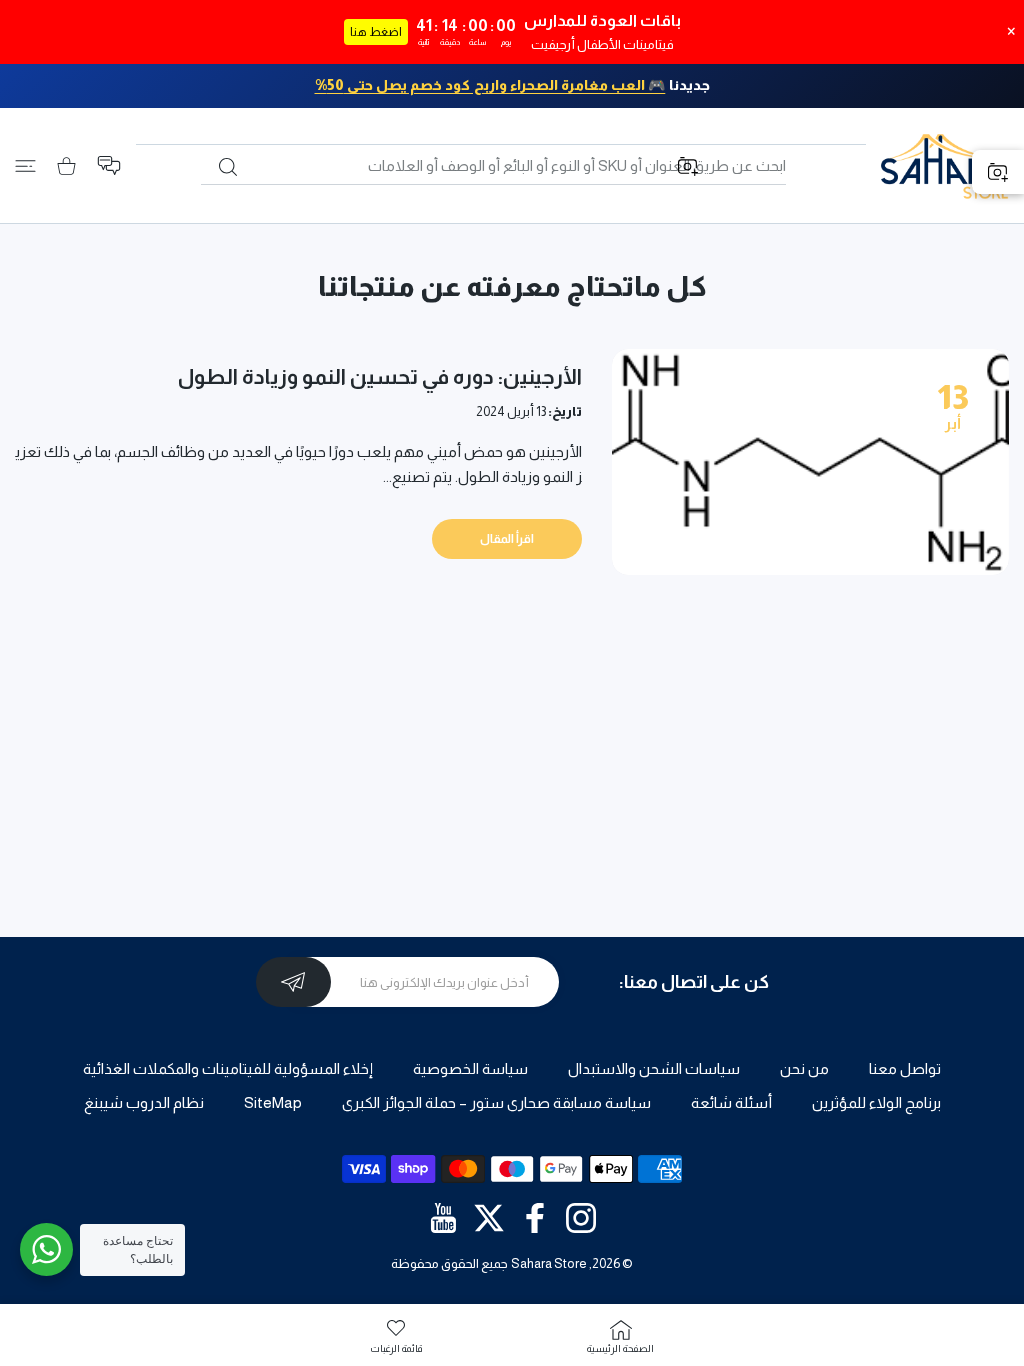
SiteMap (273, 1102)
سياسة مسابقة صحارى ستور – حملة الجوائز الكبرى (496, 1102)
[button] (109, 165)
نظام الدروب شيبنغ (144, 1102)
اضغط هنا (376, 32)
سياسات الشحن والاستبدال (654, 1068)
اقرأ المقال (507, 539)
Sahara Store (549, 1263)
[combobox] (493, 166)
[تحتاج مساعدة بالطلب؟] (46, 1249)
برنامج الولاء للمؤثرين (876, 1102)
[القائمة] (25, 165)
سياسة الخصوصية (470, 1068)
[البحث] (227, 167)
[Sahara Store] (945, 165)
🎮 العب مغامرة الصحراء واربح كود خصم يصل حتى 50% (490, 85)
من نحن (804, 1068)
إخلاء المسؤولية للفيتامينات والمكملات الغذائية (228, 1068)
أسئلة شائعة (731, 1102)
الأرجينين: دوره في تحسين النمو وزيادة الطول (380, 376)
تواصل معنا (905, 1068)
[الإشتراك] (293, 982)
